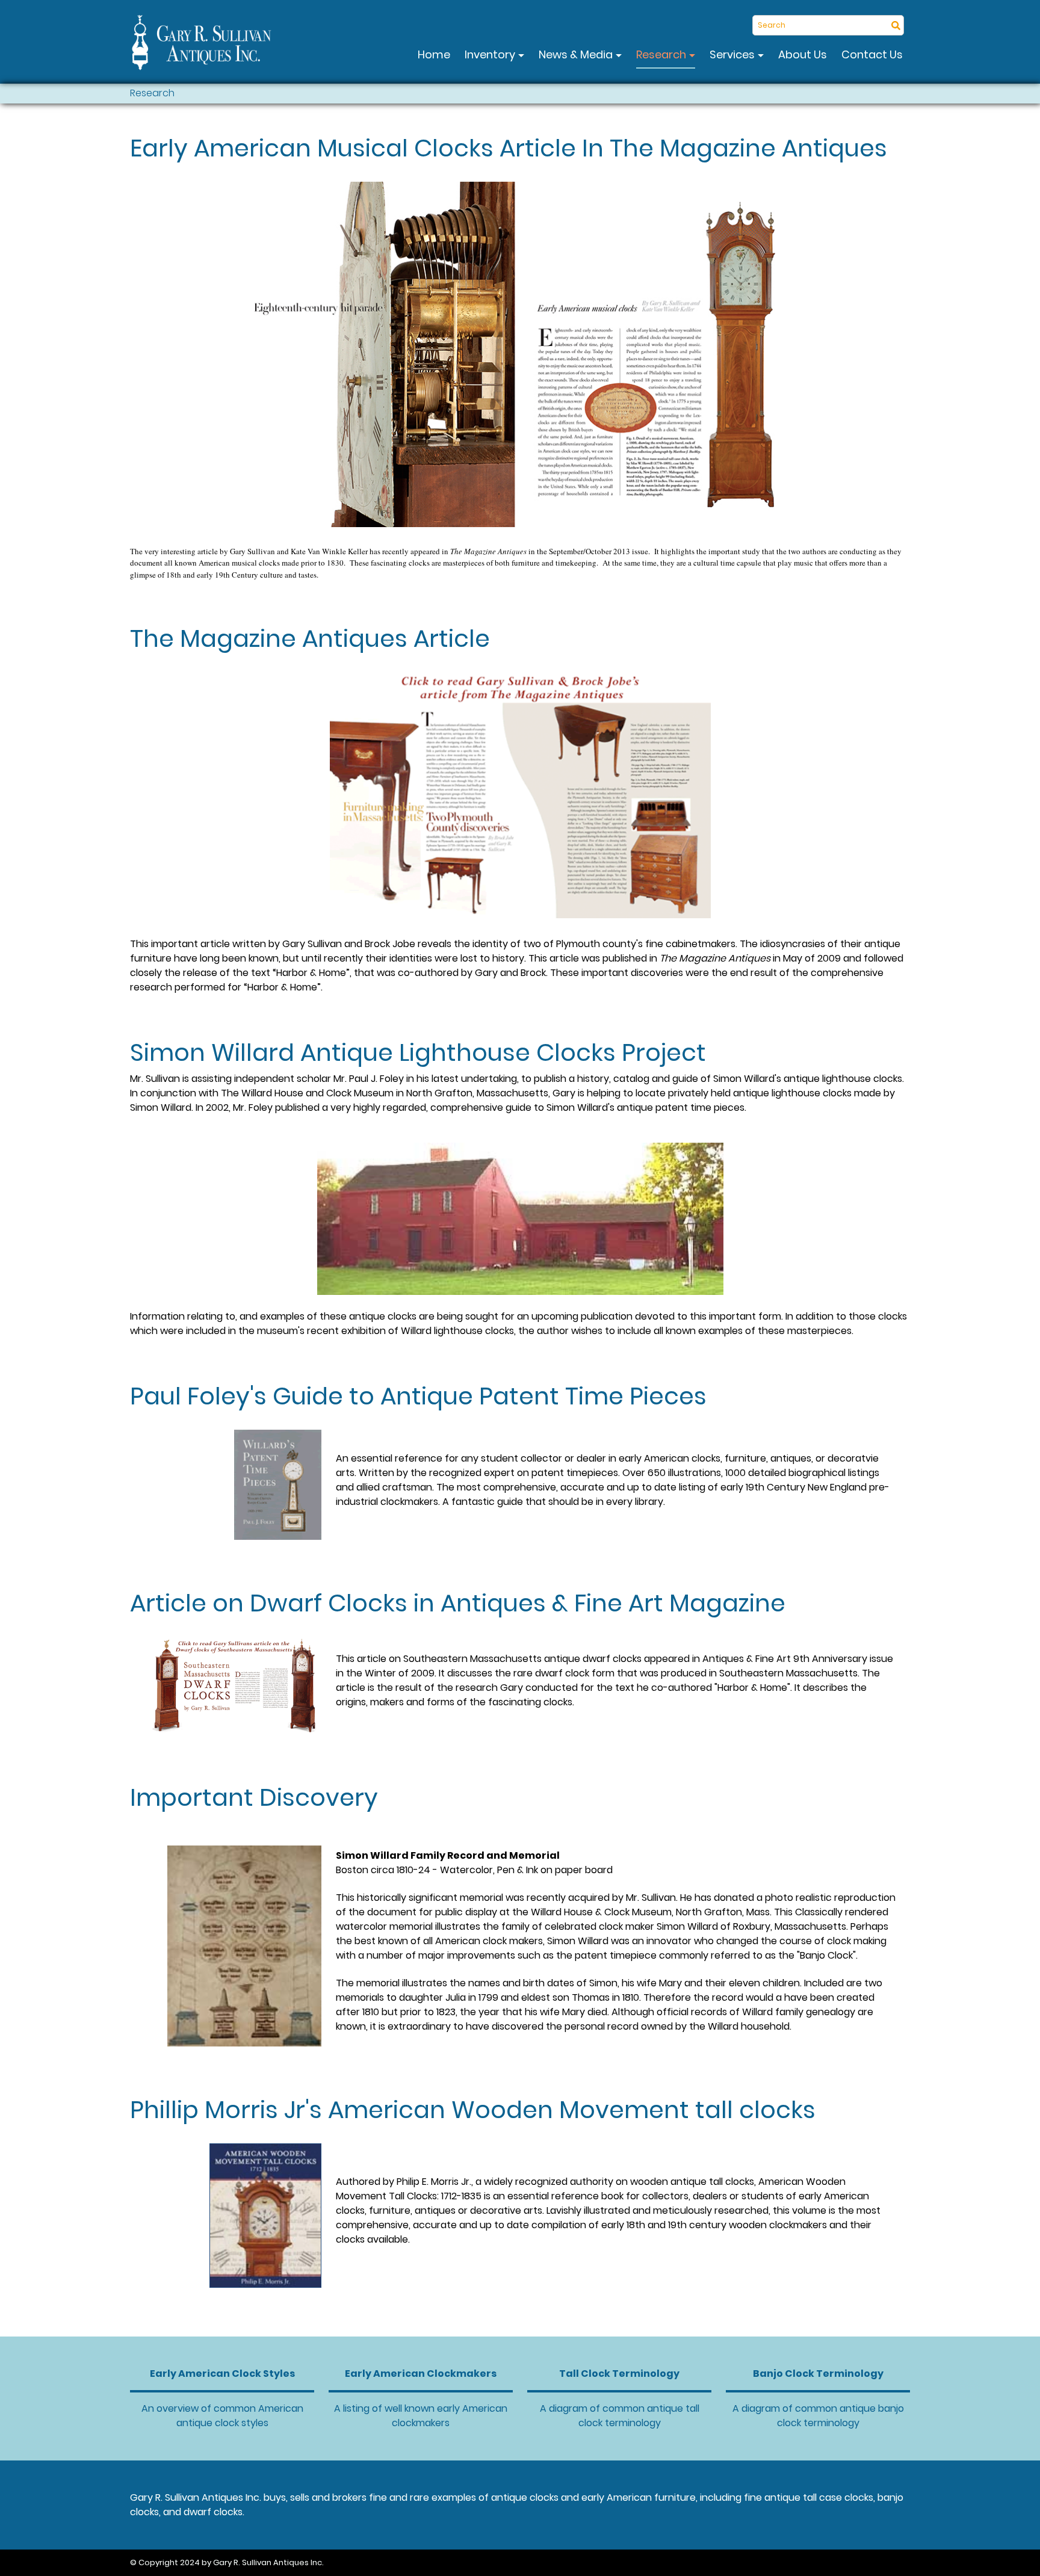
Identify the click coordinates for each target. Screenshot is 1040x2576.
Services (733, 54)
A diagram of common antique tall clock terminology (620, 2416)
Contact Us (872, 54)
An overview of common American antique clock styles (222, 2416)
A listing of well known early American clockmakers (421, 2416)
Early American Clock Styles (222, 2374)
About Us (803, 54)
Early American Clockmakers (421, 2374)
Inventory (491, 54)
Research (662, 54)
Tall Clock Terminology (619, 2374)
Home (434, 54)
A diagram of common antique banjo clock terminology (818, 2416)
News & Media (577, 54)
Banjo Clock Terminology (818, 2374)
